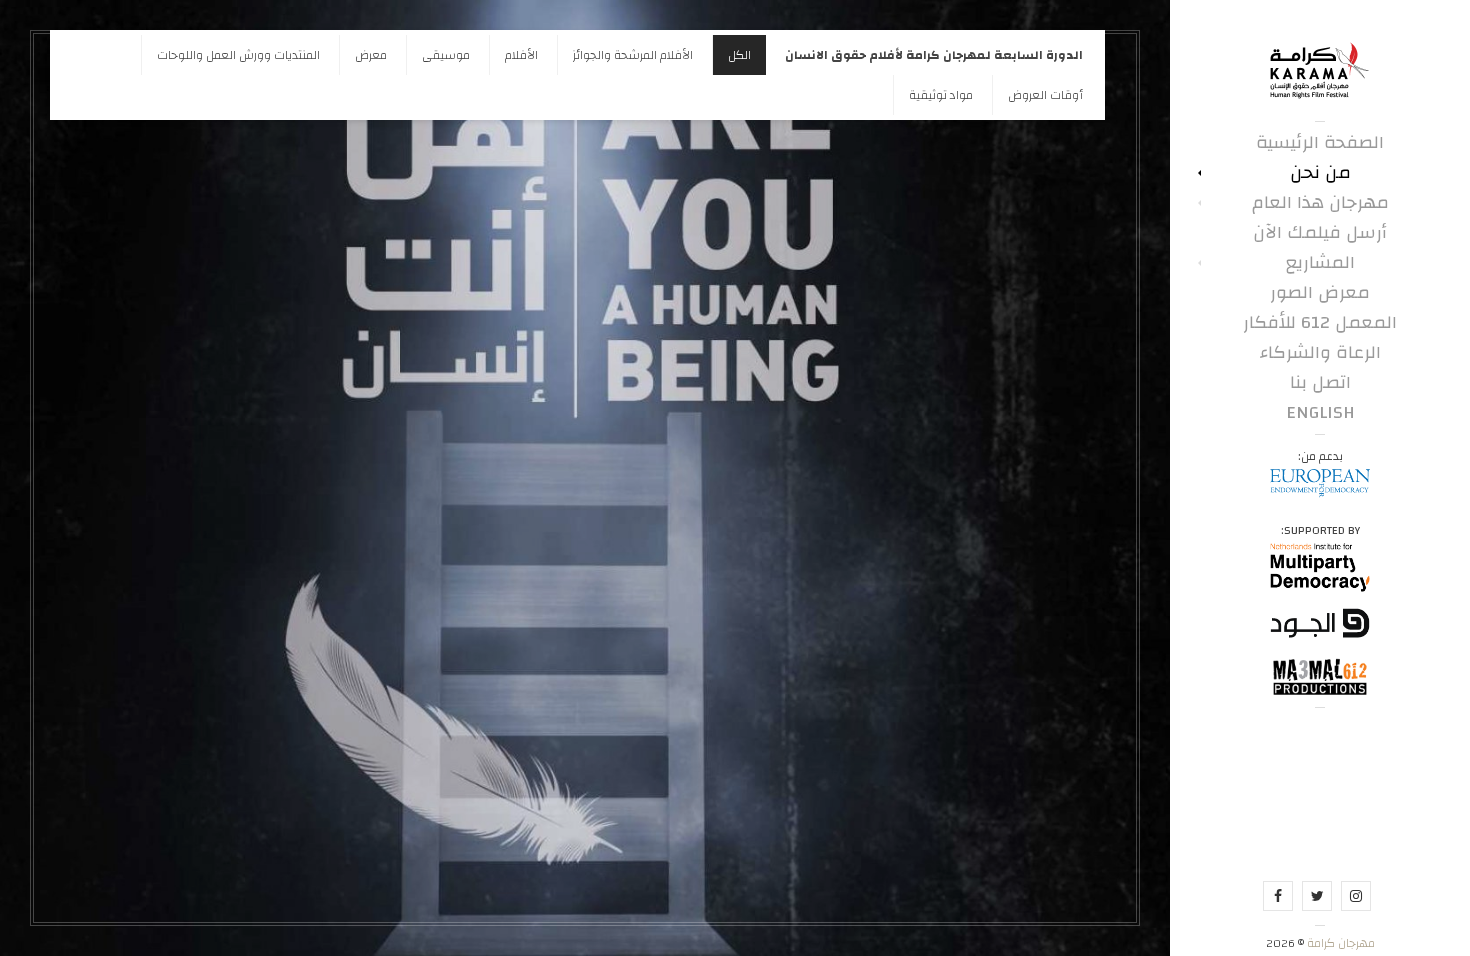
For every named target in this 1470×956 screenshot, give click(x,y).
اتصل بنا (1320, 383)
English (1320, 413)
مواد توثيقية (941, 95)
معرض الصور (1320, 293)
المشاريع (1320, 263)
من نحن (1320, 173)
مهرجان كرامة (1339, 943)
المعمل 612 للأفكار (1320, 323)
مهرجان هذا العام (1320, 203)
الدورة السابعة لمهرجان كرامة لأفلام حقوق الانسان (934, 55)
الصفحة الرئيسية (1320, 143)
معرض (371, 55)
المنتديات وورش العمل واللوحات (238, 55)
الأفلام (521, 55)
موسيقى (446, 55)
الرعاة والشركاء (1320, 353)
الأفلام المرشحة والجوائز (633, 55)
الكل (739, 55)
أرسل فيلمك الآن (1320, 233)
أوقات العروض (1045, 95)
